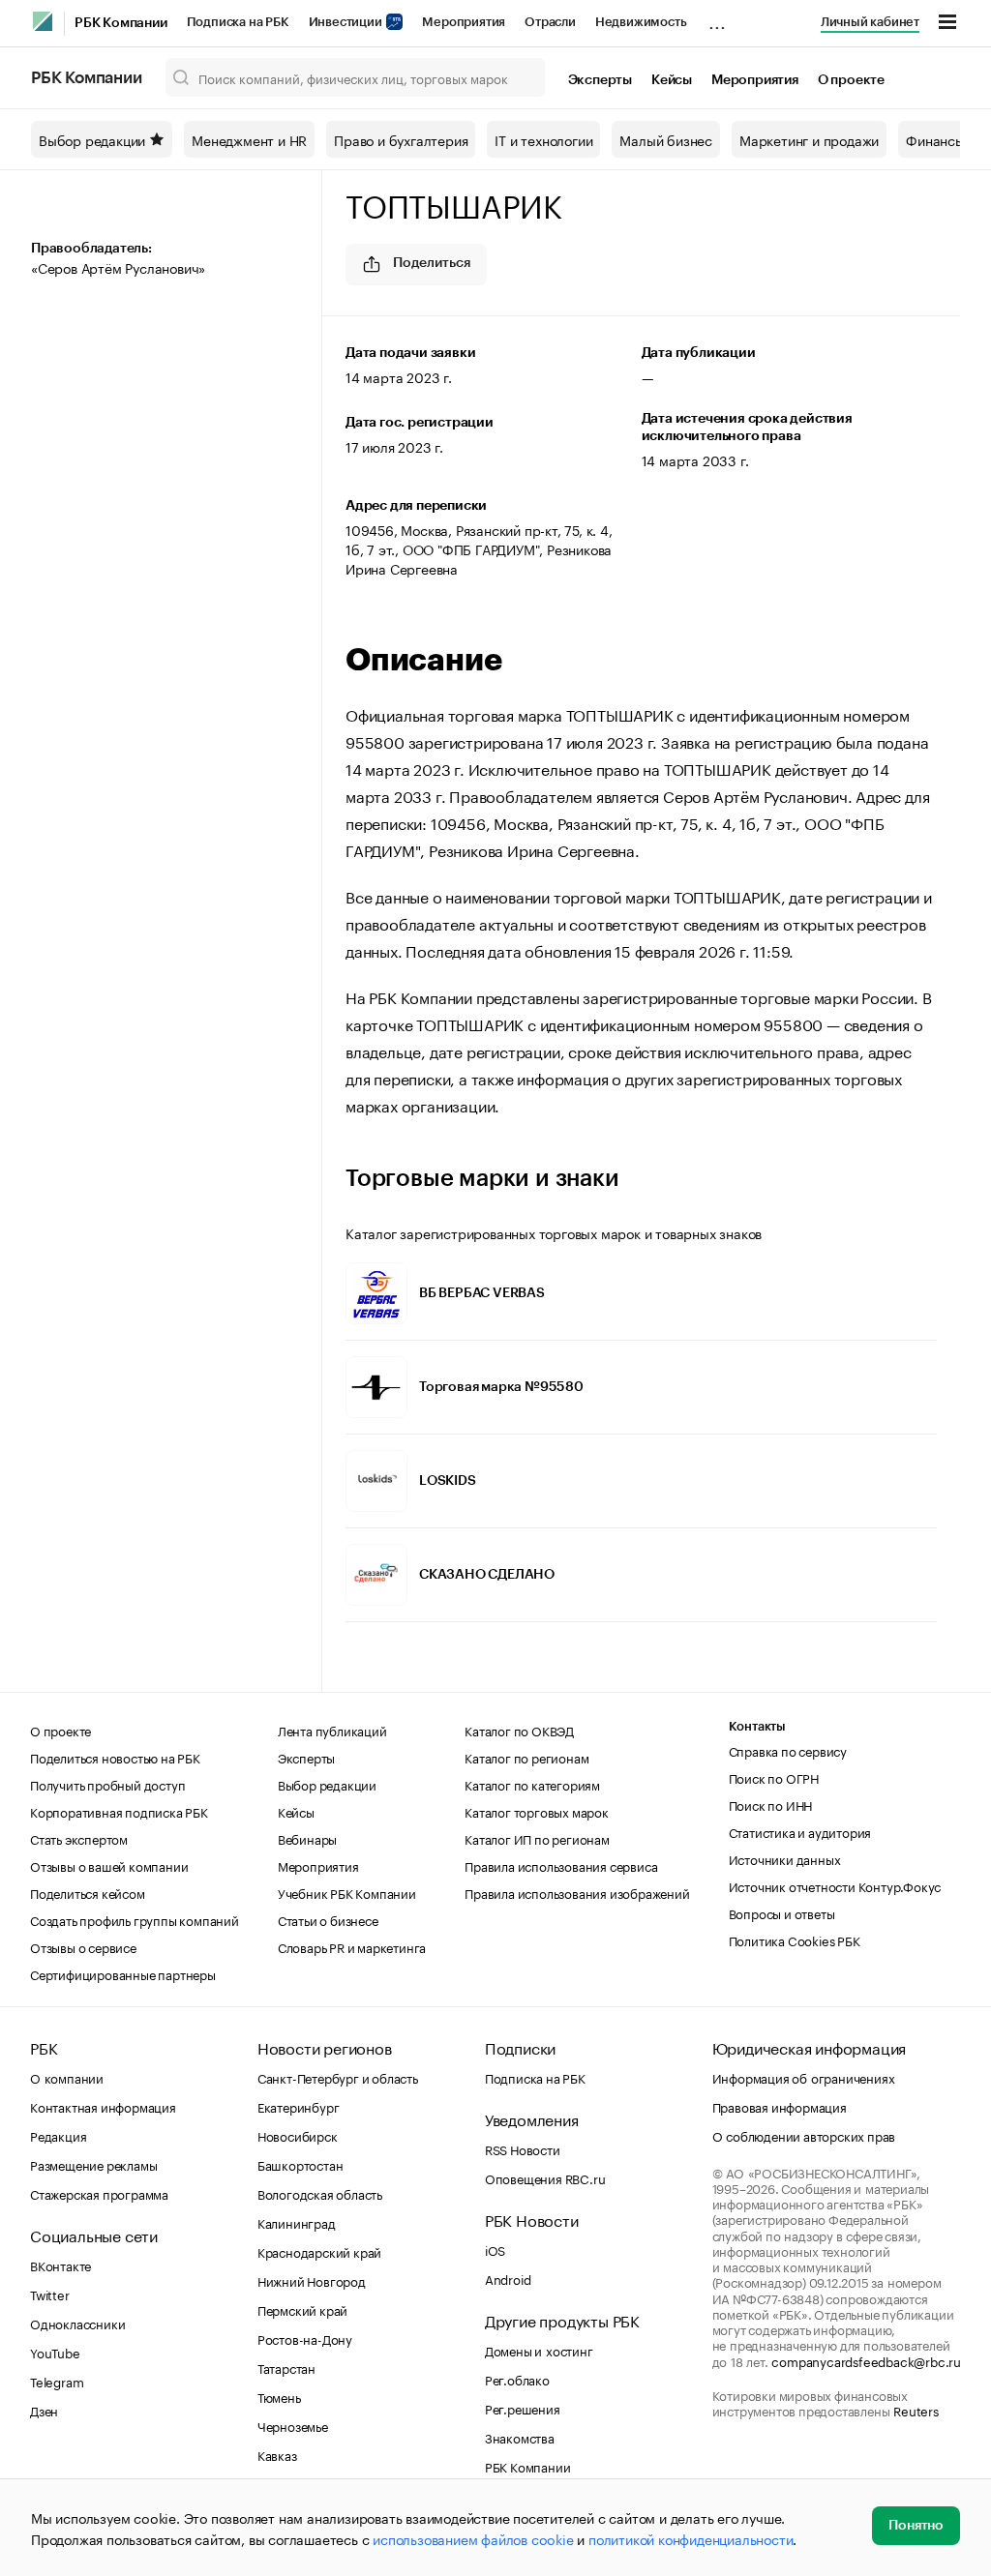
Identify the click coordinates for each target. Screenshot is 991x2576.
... (717, 18)
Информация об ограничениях (804, 2077)
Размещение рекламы (93, 2164)
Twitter (50, 2294)
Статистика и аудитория (800, 1831)
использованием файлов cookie (473, 2538)
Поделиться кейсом (88, 1892)
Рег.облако (517, 2379)
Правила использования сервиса (561, 1865)
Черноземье (293, 2425)
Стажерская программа (99, 2193)
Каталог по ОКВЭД (519, 1730)
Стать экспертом (79, 1838)
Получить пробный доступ (107, 1784)
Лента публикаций (332, 1730)
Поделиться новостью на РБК (115, 1757)
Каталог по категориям (532, 1784)
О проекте (851, 80)
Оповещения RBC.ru (545, 2177)
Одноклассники (77, 2323)
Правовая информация (780, 2106)
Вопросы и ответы (782, 1912)
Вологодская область (320, 2193)
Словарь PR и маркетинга (352, 1946)
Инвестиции (347, 22)
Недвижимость (641, 22)
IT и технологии (543, 139)
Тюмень (279, 2396)
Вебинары (307, 1838)
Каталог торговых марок (537, 1811)
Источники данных (785, 1858)
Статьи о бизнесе (328, 1919)
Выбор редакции (92, 139)
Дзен (44, 2410)
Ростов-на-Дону (305, 2338)
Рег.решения (523, 2408)
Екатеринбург (299, 2106)
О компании (67, 2077)
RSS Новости (523, 2148)
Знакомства (520, 2437)
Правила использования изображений (577, 1892)
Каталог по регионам (526, 1757)
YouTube (55, 2352)
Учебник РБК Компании (347, 1892)
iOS (495, 2249)
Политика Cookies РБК (795, 1939)
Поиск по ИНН (771, 1804)
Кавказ (277, 2454)
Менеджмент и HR (249, 139)
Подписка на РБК (238, 22)
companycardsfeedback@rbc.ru (866, 2360)
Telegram (57, 2381)
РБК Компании (121, 23)
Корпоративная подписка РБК (119, 1811)
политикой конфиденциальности (691, 2538)
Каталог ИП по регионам (537, 1838)
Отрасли (550, 22)
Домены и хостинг (539, 2350)
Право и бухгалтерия (401, 139)
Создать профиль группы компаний (135, 1919)
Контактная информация (103, 2106)
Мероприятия (464, 22)
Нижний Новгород (312, 2280)
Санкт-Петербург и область (338, 2077)
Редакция (58, 2135)
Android (508, 2278)
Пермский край (302, 2309)
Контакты (757, 1726)
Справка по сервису (788, 1750)
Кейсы (672, 80)
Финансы (935, 139)
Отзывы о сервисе (83, 1946)
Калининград (297, 2222)
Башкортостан (300, 2164)
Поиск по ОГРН (774, 1777)
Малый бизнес (666, 139)
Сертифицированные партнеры (123, 1973)
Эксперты (600, 80)
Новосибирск (298, 2135)
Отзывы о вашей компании (109, 1865)
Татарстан (286, 2367)
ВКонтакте (60, 2265)
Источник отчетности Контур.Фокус (835, 1885)
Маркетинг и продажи (809, 139)
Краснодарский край (319, 2251)
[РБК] (43, 21)
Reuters (916, 2410)
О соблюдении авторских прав (804, 2135)
